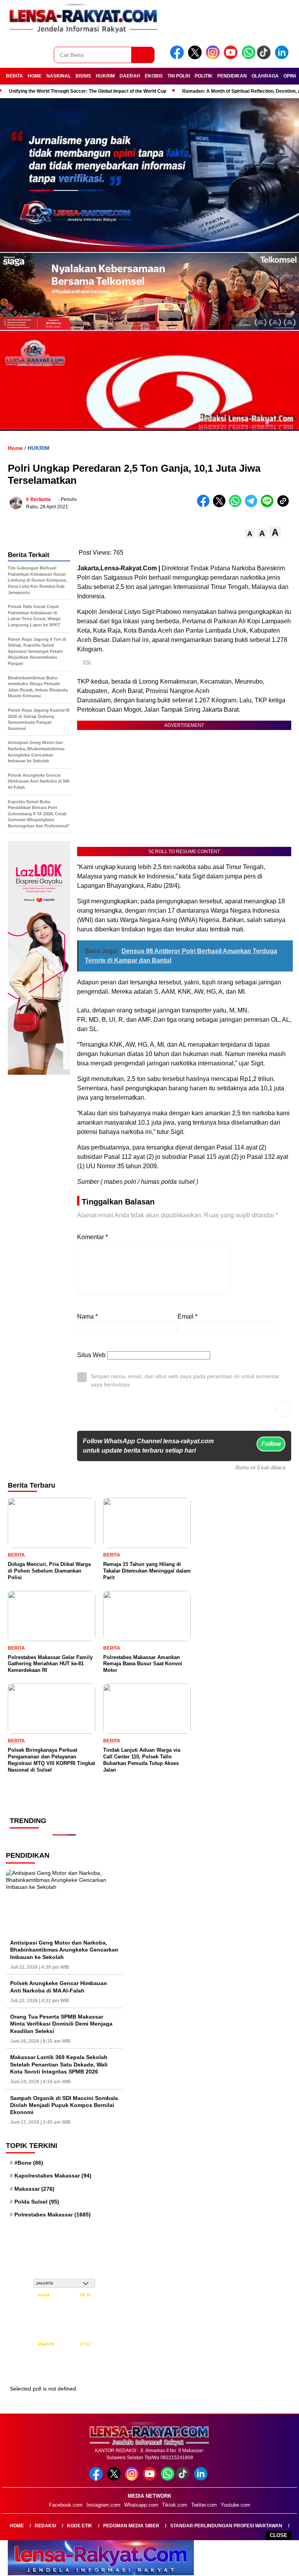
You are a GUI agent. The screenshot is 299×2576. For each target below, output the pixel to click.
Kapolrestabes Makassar (53, 2176)
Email (187, 1316)
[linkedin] (283, 57)
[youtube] (232, 57)
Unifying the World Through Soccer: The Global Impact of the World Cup (88, 91)
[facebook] (178, 57)
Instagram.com (103, 2505)
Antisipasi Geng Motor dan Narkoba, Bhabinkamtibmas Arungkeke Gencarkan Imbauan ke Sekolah (64, 1950)
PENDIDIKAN (232, 76)
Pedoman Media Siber (131, 2526)
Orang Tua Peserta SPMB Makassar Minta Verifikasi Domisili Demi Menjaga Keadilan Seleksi (61, 2024)
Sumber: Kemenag (64, 2371)
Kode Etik (80, 2526)
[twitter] (196, 57)
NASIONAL (59, 76)
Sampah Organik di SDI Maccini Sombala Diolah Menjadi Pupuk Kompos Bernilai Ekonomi (64, 2105)
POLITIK (204, 76)
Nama (87, 1316)
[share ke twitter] (221, 505)
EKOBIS (154, 76)
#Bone (29, 2163)
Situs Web (91, 1355)
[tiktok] (265, 57)
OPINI (290, 76)
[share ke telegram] (253, 505)
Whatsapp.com (141, 2505)
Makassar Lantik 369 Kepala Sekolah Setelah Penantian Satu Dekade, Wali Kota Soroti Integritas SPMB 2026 (59, 2064)
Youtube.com (236, 2505)
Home (17, 2526)
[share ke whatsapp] (237, 505)
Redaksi (45, 2526)
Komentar (92, 1237)
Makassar (34, 2189)
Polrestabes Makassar (53, 2215)
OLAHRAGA (265, 76)
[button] (250, 534)
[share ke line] (269, 505)
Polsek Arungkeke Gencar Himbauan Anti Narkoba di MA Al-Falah (59, 1987)
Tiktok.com (175, 2505)
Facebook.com (66, 2505)
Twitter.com (204, 2505)
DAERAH (130, 76)
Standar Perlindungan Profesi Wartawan (226, 2526)
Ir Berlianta (38, 499)
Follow (271, 1444)
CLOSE (279, 2535)
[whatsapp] (249, 57)
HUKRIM (105, 76)
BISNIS (83, 76)
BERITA (14, 76)
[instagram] (214, 57)
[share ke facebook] (205, 505)
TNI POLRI (179, 76)
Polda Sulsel (37, 2202)
